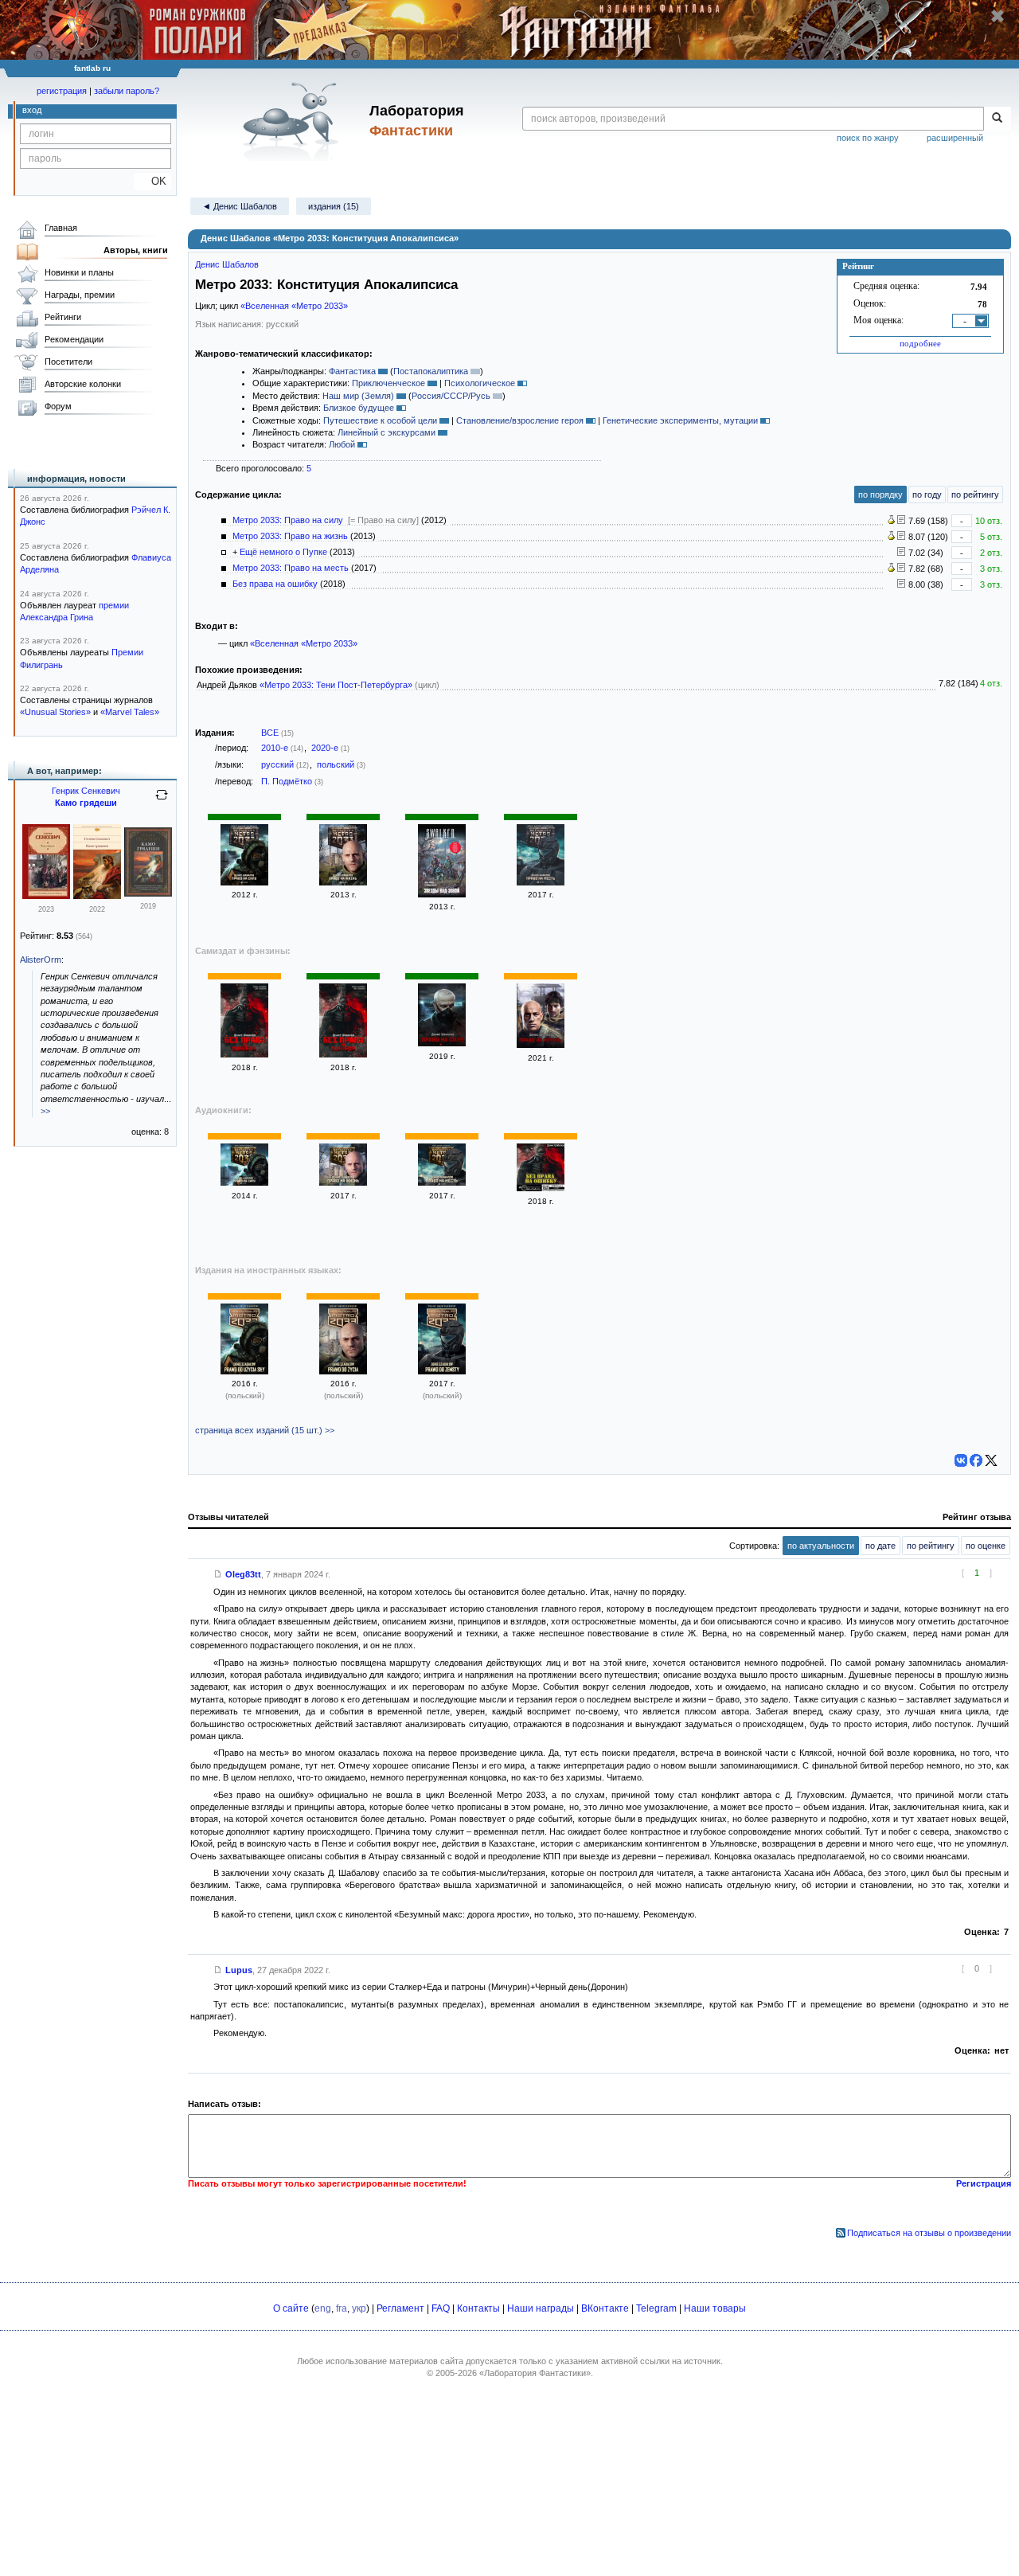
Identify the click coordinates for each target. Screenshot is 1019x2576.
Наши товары (715, 2308)
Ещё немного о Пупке (283, 552)
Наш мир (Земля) (358, 396)
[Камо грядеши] (46, 896)
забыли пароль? (127, 91)
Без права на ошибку (275, 584)
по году (927, 494)
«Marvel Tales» (130, 712)
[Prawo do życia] (343, 1371)
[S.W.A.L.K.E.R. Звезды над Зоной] (442, 894)
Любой (342, 444)
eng (323, 2308)
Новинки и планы (79, 272)
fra (342, 2308)
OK (152, 181)
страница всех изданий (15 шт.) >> (265, 1430)
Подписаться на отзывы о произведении (929, 2233)
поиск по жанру (868, 138)
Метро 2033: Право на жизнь (290, 536)
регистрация (62, 91)
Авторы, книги (136, 250)
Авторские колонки (83, 384)
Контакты (478, 2308)
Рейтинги (63, 317)
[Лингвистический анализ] (891, 521)
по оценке (986, 1546)
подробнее (920, 343)
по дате (880, 1546)
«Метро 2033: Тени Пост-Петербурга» (336, 685)
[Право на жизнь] (343, 882)
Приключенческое (388, 383)
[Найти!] (997, 119)
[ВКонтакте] (961, 1460)
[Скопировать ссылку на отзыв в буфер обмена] (218, 1574)
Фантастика (352, 371)
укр (359, 2308)
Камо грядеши (86, 803)
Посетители (68, 362)
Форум (58, 406)
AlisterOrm (41, 960)
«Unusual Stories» (55, 712)
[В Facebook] (976, 1460)
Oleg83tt (243, 1574)
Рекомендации (74, 339)
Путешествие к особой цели (380, 420)
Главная (61, 228)
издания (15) (334, 206)
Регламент (400, 2308)
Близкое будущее (359, 408)
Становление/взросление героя (520, 420)
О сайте (291, 2308)
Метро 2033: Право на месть (291, 568)
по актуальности (821, 1546)
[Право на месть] (541, 882)
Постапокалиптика (431, 371)
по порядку (880, 494)
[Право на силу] (244, 882)
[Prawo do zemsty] (442, 1371)
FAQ (441, 2308)
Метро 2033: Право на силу (288, 520)
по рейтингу (975, 494)
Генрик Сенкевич (86, 791)
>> (45, 1111)
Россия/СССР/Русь (451, 396)
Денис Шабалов (227, 264)
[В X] (991, 1460)
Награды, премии (80, 295)
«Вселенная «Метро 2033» (294, 306)
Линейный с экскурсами (387, 432)
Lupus (239, 1970)
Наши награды (541, 2308)
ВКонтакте (605, 2308)
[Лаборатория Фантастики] (293, 121)
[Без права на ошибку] (244, 1054)
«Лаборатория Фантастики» (535, 2373)
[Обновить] (162, 801)
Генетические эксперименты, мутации (680, 420)
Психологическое (480, 383)
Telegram (656, 2308)
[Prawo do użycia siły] (244, 1371)
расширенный (955, 138)
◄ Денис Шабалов (240, 206)
